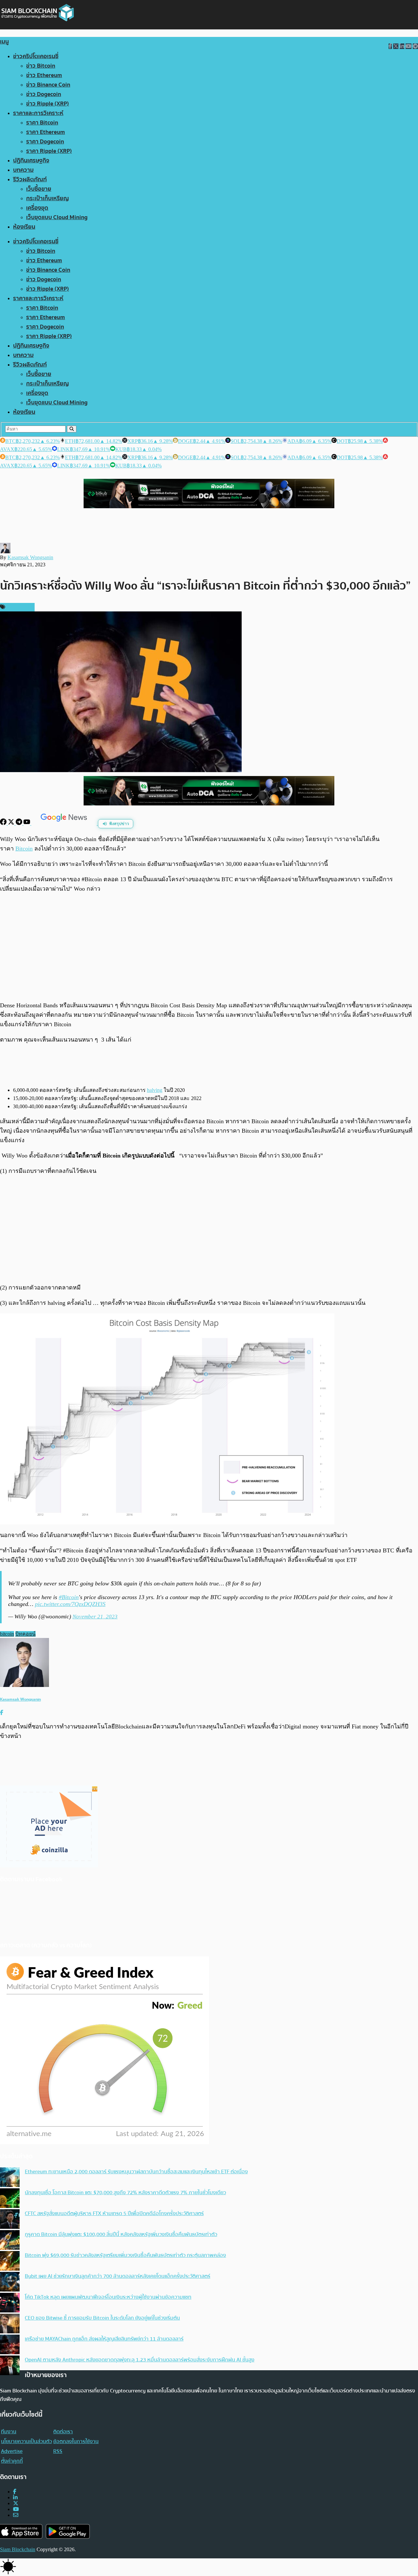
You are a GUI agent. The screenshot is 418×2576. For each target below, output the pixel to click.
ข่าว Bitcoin (41, 66)
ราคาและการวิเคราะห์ (38, 113)
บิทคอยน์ (25, 1634)
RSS (58, 2451)
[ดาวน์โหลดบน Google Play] (68, 2531)
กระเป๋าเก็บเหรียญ (48, 198)
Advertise (12, 2451)
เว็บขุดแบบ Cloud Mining (57, 217)
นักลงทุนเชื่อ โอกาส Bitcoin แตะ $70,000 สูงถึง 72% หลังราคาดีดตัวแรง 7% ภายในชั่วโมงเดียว (125, 2193)
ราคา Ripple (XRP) (49, 151)
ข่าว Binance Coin (48, 85)
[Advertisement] (209, 947)
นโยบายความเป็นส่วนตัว (26, 2441)
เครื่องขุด (37, 208)
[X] (12, 823)
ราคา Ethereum (46, 132)
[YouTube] (27, 823)
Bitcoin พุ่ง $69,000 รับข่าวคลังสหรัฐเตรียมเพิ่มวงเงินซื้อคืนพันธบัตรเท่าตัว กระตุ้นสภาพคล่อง (125, 2255)
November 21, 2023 (95, 1617)
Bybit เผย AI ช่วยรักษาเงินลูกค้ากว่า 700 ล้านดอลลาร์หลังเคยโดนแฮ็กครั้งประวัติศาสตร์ (118, 2276)
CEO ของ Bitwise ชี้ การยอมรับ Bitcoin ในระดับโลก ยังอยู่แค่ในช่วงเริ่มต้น (102, 2318)
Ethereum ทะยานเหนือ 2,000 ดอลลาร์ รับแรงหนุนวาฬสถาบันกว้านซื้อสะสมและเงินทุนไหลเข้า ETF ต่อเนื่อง (136, 2172)
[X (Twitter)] (16, 2503)
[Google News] (65, 823)
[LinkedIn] (15, 2497)
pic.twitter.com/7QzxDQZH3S (70, 1604)
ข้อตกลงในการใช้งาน (76, 2441)
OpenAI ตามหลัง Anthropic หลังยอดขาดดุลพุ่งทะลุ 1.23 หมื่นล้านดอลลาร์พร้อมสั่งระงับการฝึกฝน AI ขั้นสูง (140, 2360)
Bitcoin (24, 849)
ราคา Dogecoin (45, 142)
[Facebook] (4, 823)
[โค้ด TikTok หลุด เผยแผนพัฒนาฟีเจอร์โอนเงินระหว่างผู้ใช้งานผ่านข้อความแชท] (10, 2303)
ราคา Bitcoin (42, 123)
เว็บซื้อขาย (39, 189)
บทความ (23, 170)
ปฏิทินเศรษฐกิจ (31, 161)
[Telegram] (20, 823)
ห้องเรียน (24, 227)
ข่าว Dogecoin (44, 94)
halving (155, 1090)
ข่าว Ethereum (44, 75)
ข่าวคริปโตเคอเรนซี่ (36, 56)
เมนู (4, 42)
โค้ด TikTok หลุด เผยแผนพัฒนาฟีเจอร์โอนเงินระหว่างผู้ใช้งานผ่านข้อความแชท (108, 2297)
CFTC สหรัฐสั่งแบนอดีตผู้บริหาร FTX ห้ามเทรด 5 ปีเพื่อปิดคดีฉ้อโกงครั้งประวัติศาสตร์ (114, 2213)
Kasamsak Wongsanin (30, 557)
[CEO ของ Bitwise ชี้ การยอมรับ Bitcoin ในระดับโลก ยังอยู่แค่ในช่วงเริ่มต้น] (10, 2324)
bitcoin (7, 1634)
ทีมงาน (9, 2432)
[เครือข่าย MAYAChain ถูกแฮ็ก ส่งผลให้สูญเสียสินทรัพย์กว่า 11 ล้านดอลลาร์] (10, 2345)
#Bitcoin (69, 1597)
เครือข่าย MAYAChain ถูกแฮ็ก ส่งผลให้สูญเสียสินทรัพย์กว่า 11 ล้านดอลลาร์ (104, 2339)
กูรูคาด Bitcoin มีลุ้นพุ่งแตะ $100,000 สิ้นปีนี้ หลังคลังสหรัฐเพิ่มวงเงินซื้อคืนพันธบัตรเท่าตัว (121, 2234)
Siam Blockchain (18, 2549)
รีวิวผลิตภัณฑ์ (30, 179)
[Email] (16, 2515)
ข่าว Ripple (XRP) (48, 104)
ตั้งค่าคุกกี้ (12, 2461)
